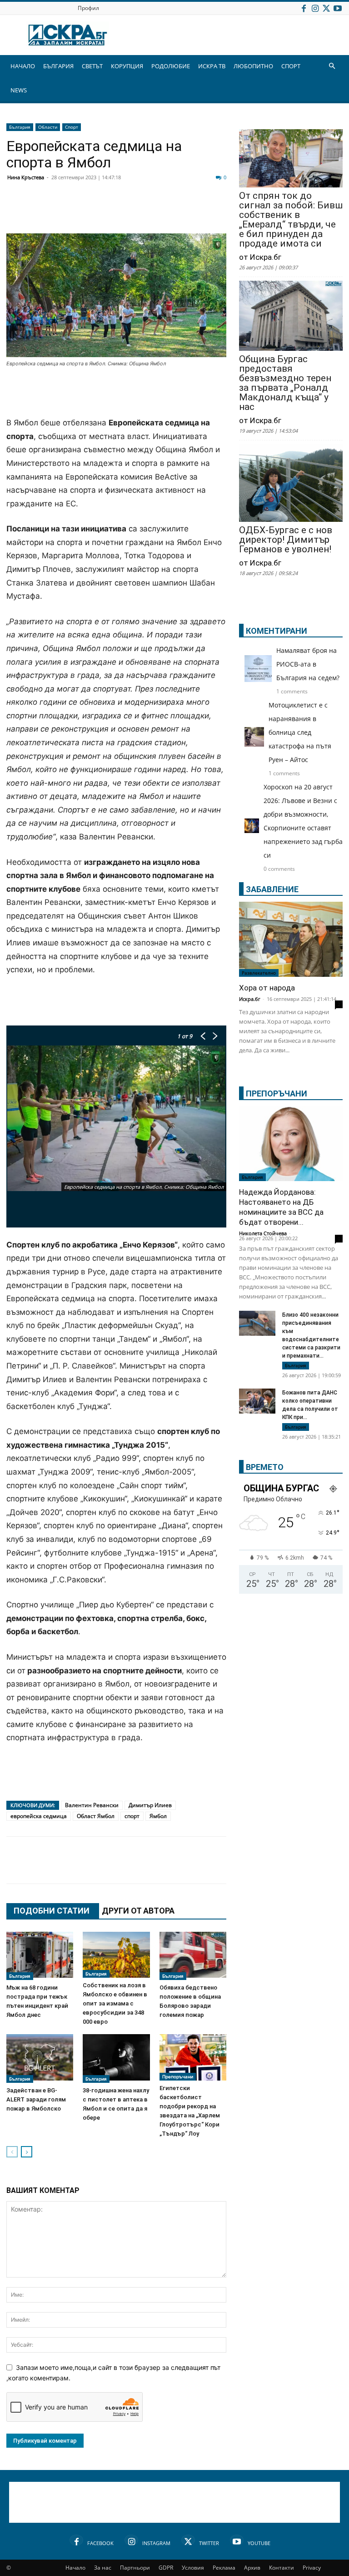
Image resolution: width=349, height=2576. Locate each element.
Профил (88, 8)
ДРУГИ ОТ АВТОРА (138, 1911)
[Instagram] (315, 8)
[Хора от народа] (291, 939)
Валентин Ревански (92, 1805)
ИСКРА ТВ (212, 66)
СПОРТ (291, 66)
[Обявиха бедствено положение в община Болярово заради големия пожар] (193, 1956)
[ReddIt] (127, 212)
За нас (103, 2568)
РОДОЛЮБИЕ (171, 66)
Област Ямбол (96, 1816)
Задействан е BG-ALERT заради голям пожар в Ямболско (36, 2099)
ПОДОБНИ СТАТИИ (52, 1911)
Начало (75, 2568)
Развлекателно (259, 973)
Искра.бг (250, 999)
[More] (287, 1869)
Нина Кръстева (26, 177)
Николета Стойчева (263, 1233)
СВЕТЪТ (92, 66)
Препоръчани (178, 2076)
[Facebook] (304, 8)
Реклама (224, 2568)
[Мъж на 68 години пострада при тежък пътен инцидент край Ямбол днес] (40, 1956)
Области (48, 127)
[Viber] (195, 212)
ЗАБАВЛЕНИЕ (272, 889)
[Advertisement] (116, 393)
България (20, 127)
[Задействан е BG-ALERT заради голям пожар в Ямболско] (40, 2058)
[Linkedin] (105, 212)
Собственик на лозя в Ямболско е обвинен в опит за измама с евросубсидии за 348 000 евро (115, 2003)
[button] (332, 66)
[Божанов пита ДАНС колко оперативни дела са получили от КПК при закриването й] (257, 1401)
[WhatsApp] (173, 212)
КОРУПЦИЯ (127, 66)
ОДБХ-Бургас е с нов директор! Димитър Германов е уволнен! (286, 540)
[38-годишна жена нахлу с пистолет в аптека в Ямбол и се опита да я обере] (116, 2058)
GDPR (166, 2568)
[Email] (150, 212)
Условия (193, 2568)
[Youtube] (338, 8)
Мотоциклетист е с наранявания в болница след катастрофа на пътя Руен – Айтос (300, 732)
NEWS (19, 90)
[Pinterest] (241, 1869)
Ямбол (158, 1816)
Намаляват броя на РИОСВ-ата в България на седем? (308, 664)
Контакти (282, 2568)
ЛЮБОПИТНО (253, 66)
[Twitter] (326, 8)
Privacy (312, 2568)
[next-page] (27, 2152)
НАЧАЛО (23, 66)
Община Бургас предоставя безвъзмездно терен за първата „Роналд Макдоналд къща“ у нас (285, 383)
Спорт (72, 127)
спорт (132, 1816)
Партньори (135, 2568)
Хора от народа (267, 988)
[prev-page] (12, 2152)
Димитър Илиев (150, 1805)
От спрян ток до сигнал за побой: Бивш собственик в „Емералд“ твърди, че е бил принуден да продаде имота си (291, 220)
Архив (252, 2568)
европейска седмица (39, 1816)
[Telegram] (218, 212)
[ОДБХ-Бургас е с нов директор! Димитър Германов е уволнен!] (291, 484)
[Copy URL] (264, 1869)
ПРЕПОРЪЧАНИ (277, 1094)
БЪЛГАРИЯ (58, 66)
